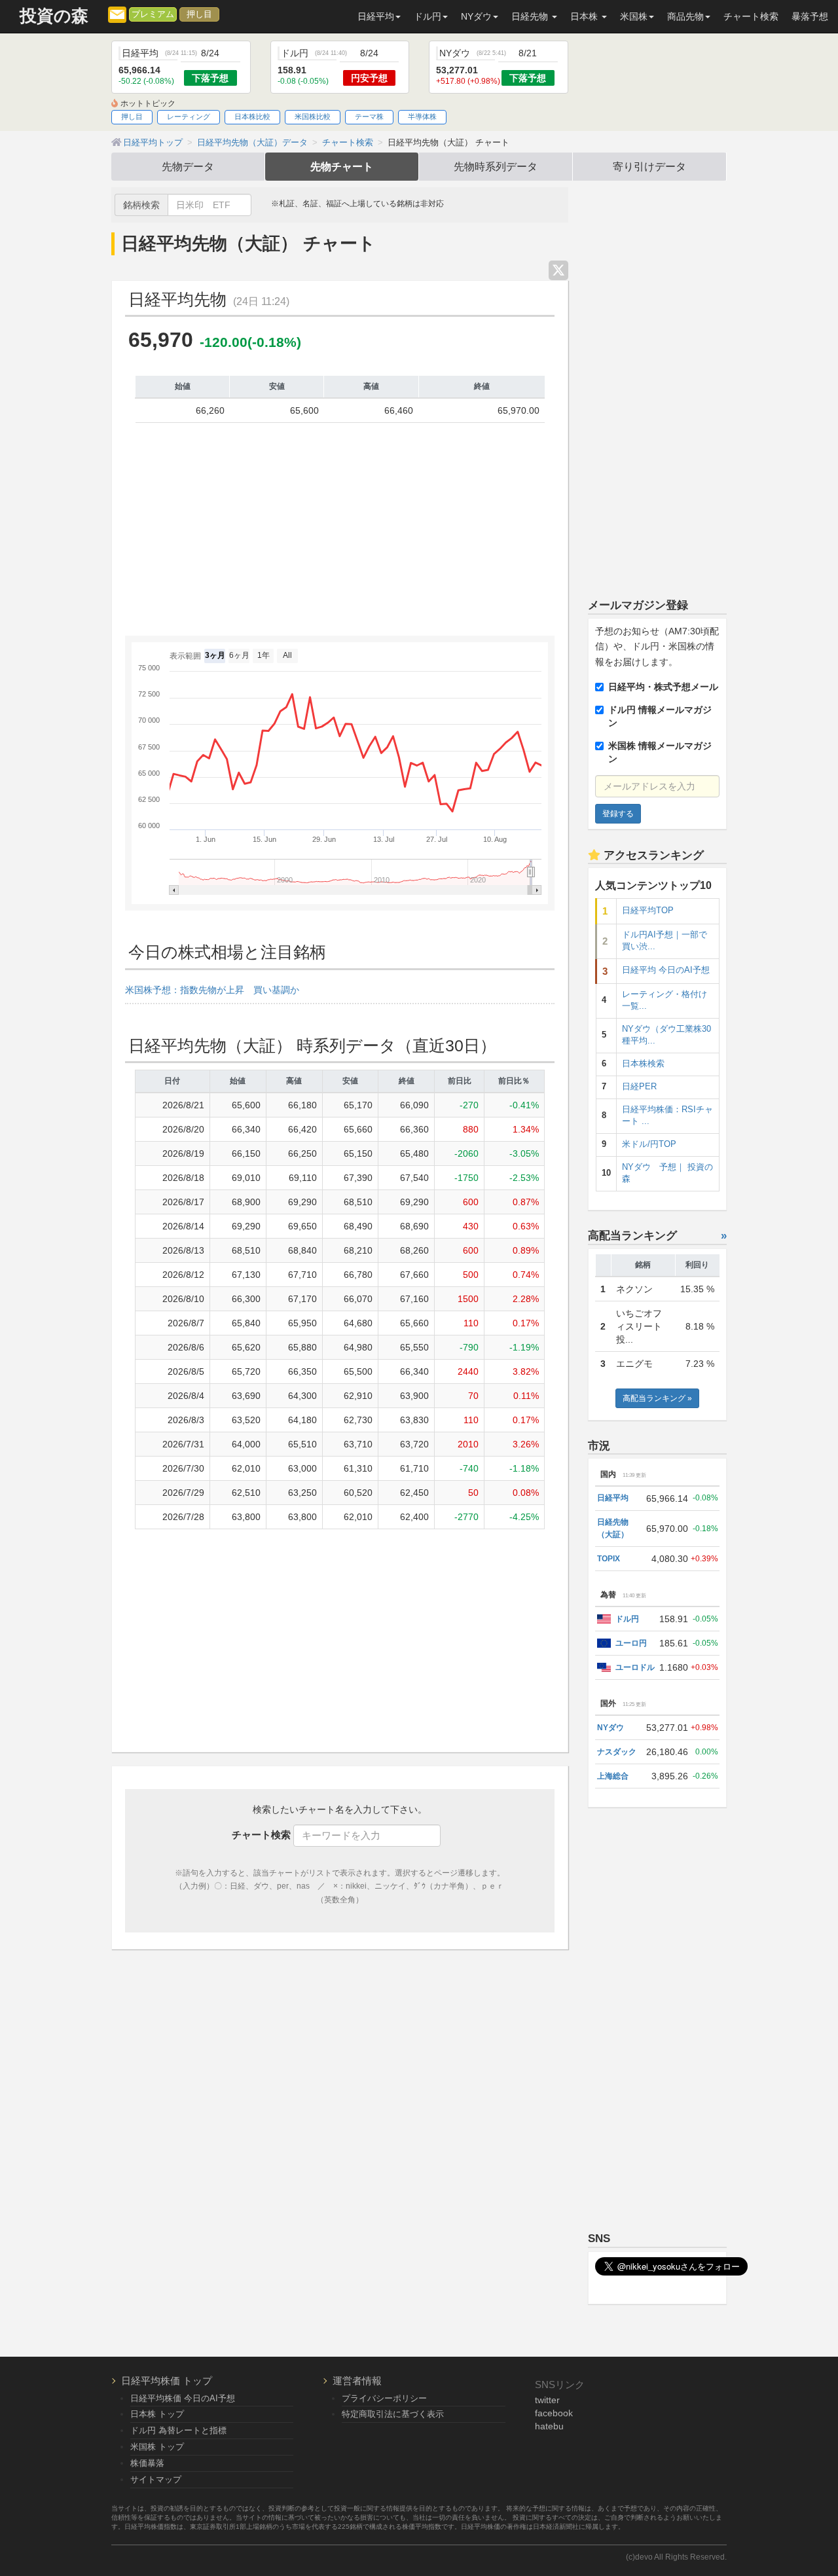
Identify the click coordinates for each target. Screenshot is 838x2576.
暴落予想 (810, 16)
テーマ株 (369, 117)
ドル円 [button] (428, 16)
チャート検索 (751, 16)
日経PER (639, 1087)
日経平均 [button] (376, 16)
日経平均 (613, 1498)
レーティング (189, 117)
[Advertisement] (340, 534)
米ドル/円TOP (649, 1144)
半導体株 (422, 117)
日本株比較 (252, 117)
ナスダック (617, 1752)
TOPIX (609, 1559)
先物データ (188, 166)
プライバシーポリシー (384, 2398)
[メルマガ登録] (117, 14)
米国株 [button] (634, 16)
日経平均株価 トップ (167, 2381)
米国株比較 (313, 117)
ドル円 (627, 1619)
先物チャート (342, 166)
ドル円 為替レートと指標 (178, 2430)
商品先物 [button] (685, 16)
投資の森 (54, 16)
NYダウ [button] (476, 16)
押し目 (199, 14)
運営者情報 (357, 2381)
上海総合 (613, 1776)
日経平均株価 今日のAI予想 (183, 2398)
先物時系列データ (496, 166)
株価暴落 (147, 2463)
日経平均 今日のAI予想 (666, 970)
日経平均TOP (648, 911)
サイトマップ (156, 2479)
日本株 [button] (585, 16)
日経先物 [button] (531, 16)
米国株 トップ (157, 2447)
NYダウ (610, 1728)
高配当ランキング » (657, 1398)
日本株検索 (643, 1064)
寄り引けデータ (649, 166)
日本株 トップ (157, 2414)
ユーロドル (635, 1667)
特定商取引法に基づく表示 (393, 2414)
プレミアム (153, 14)
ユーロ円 (631, 1643)
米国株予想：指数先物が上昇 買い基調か (212, 990)
